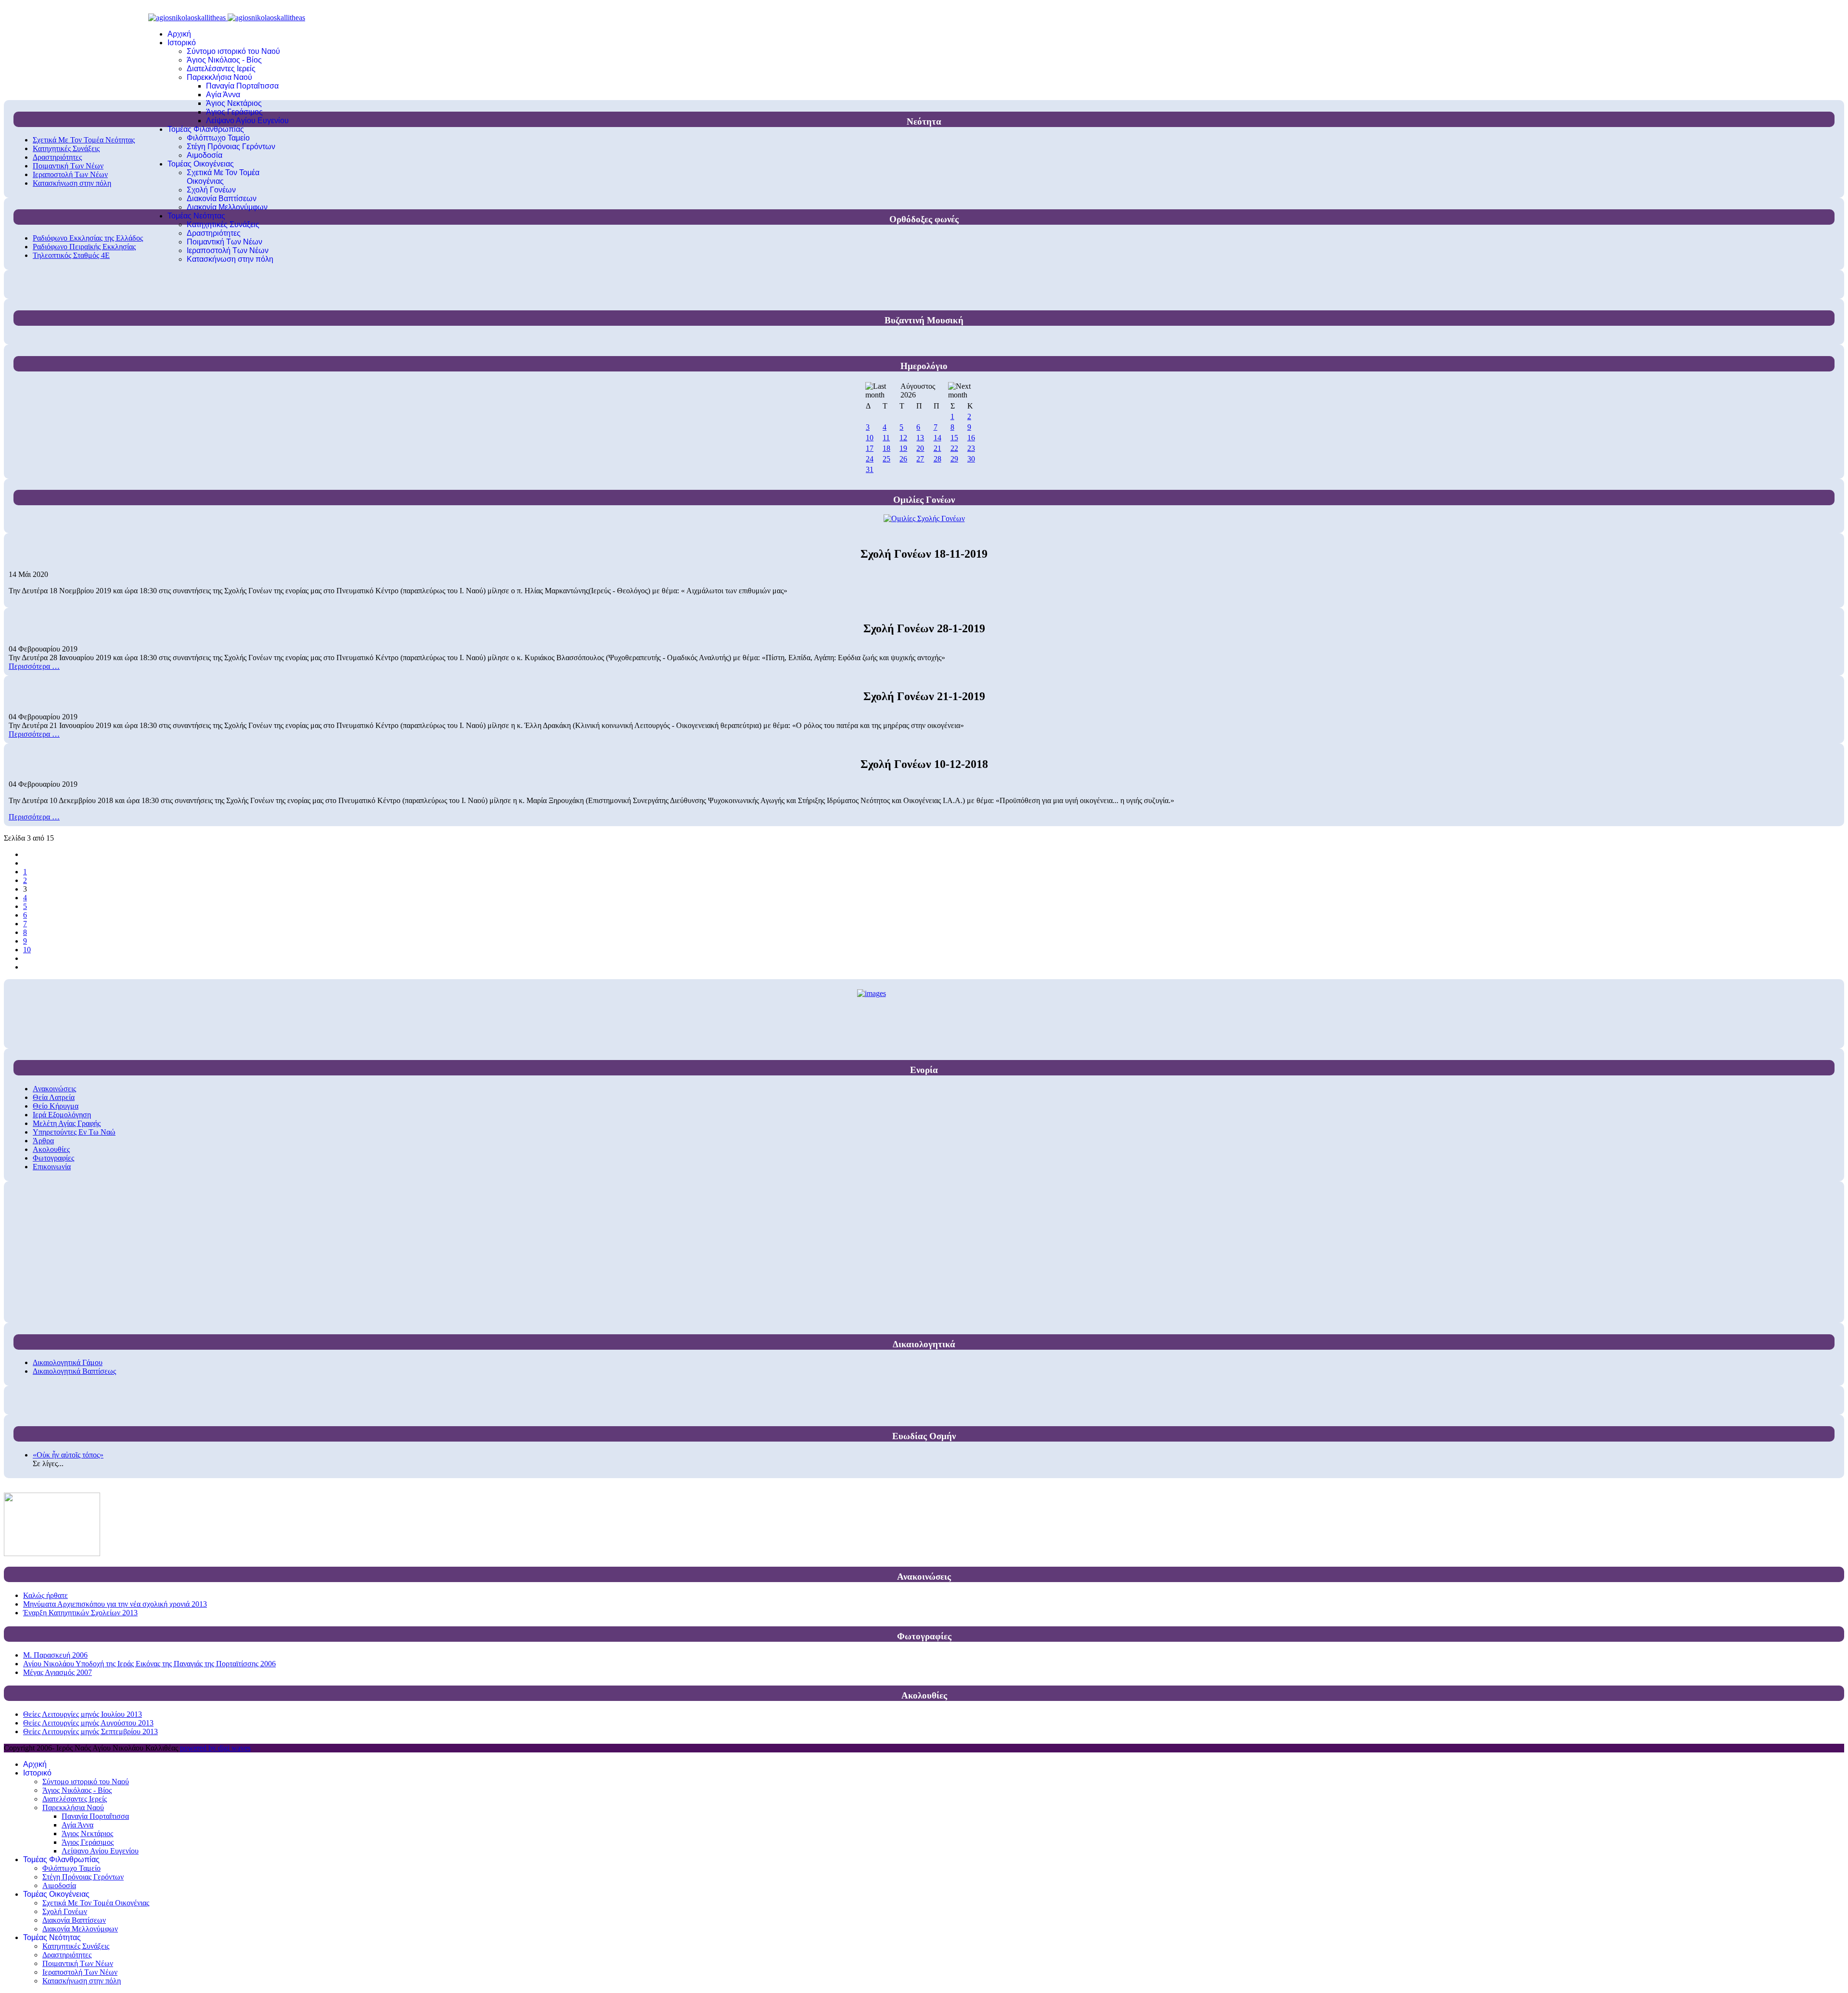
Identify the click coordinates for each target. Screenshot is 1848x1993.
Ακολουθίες (51, 1149)
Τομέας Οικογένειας (201, 164)
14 (937, 438)
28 (937, 459)
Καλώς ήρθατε (45, 1595)
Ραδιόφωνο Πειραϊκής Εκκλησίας (84, 247)
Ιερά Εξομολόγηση (62, 1115)
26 (903, 459)
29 (954, 459)
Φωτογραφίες (53, 1158)
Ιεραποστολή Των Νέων (228, 250)
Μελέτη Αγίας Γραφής (67, 1123)
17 (870, 448)
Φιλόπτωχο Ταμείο (218, 138)
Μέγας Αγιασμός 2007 (58, 1672)
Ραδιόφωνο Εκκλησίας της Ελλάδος (88, 238)
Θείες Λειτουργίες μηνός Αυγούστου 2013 (88, 1723)
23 (971, 448)
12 (903, 438)
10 (870, 438)
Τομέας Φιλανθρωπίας (206, 129)
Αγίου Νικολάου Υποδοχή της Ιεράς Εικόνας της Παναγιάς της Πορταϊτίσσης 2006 (149, 1664)
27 (920, 459)
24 (870, 459)
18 (886, 448)
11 (886, 438)
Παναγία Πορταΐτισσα (242, 86)
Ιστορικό (182, 43)
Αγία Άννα (223, 95)
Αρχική (179, 34)
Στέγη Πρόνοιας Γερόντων (231, 147)
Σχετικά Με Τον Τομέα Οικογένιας (223, 177)
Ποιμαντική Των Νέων (225, 242)
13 (920, 438)
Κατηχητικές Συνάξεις (223, 224)
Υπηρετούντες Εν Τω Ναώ (74, 1132)
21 (937, 448)
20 (920, 448)
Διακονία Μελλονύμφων (227, 207)
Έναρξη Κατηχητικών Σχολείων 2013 (80, 1613)
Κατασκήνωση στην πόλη (230, 259)
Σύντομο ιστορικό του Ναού (233, 51)
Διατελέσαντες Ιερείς (221, 69)
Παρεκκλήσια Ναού (219, 77)
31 (870, 469)
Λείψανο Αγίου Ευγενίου (247, 121)
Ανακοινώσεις (54, 1089)
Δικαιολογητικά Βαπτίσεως (74, 1371)
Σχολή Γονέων (211, 190)
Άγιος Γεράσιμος (234, 112)
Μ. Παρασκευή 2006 (55, 1655)
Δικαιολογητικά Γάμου (68, 1362)
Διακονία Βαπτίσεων (222, 198)
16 (971, 438)
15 (954, 438)
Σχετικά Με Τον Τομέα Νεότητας (84, 140)
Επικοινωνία (52, 1167)
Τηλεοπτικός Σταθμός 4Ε (71, 255)
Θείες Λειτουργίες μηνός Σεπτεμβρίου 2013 (90, 1731)
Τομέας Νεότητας (196, 216)
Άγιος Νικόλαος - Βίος (224, 60)
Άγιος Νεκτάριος (234, 103)
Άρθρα (43, 1141)
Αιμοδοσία (205, 155)
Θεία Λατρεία (54, 1097)
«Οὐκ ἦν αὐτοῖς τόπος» (68, 1455)
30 (971, 459)
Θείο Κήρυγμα (56, 1106)
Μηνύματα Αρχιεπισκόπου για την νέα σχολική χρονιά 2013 (115, 1604)
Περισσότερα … (34, 666)
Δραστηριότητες (214, 233)
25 (886, 459)
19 (903, 448)
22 (954, 448)
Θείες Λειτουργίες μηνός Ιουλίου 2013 (83, 1714)
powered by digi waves (215, 1748)
